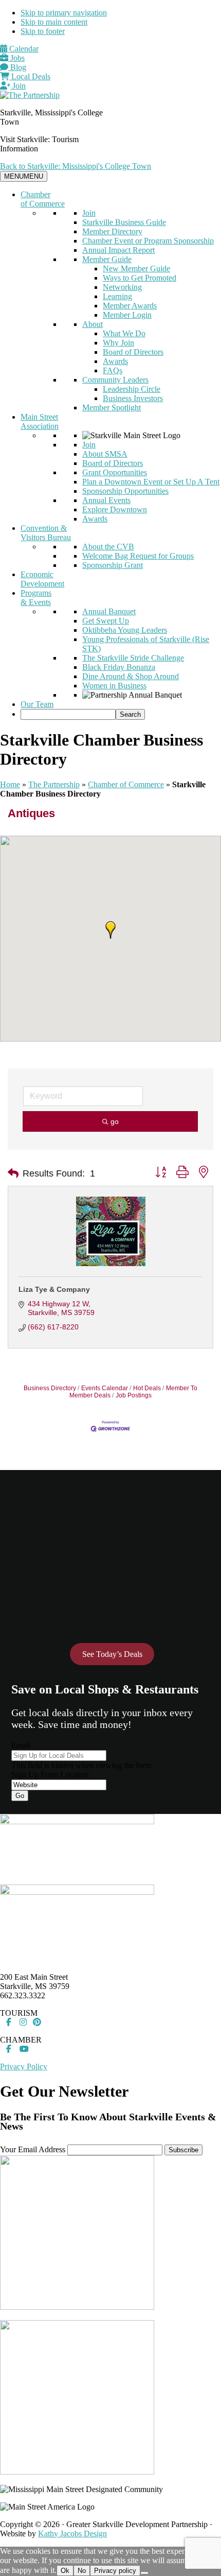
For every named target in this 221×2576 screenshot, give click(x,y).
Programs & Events (36, 598)
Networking (122, 287)
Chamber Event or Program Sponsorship (148, 241)
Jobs (16, 58)
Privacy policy (115, 2571)
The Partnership (54, 784)
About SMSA (105, 454)
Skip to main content (54, 22)
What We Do (124, 333)
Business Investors (133, 398)
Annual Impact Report (118, 250)
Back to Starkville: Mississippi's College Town (76, 166)
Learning (117, 296)
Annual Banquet (109, 611)
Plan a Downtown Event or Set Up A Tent (151, 482)
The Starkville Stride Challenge (133, 658)
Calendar (23, 49)
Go (20, 1796)
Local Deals (30, 76)
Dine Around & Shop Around (131, 676)
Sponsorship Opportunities (125, 491)
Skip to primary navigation (64, 13)
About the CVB (108, 547)
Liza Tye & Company (54, 1289)
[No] (144, 2573)
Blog (17, 67)
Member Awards (130, 306)
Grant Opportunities (115, 472)
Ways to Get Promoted (140, 278)
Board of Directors (133, 352)
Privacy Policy (24, 2067)
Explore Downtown (115, 509)
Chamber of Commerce (43, 199)
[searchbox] (68, 714)
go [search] (115, 1121)
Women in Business (114, 686)
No (82, 2571)
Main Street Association (40, 421)
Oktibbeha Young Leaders (125, 630)
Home (10, 784)
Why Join (118, 343)
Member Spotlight (112, 408)
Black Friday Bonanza (119, 667)
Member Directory (112, 231)
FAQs (113, 370)
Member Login (127, 315)
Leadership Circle (132, 389)
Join (18, 86)
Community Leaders (115, 380)
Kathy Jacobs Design (72, 2534)
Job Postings (134, 1395)
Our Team (37, 704)
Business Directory (50, 1388)
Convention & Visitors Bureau (46, 533)
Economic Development (42, 579)
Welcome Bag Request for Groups (138, 556)
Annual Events (106, 500)
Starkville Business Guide (124, 222)
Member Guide (107, 259)
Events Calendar (105, 1388)
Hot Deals (147, 1388)
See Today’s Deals (112, 1654)
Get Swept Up (106, 621)
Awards (115, 361)
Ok (65, 2571)
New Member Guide (136, 269)
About (93, 324)
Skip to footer (43, 31)
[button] (110, 930)
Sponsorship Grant (113, 565)
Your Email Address (33, 2149)
